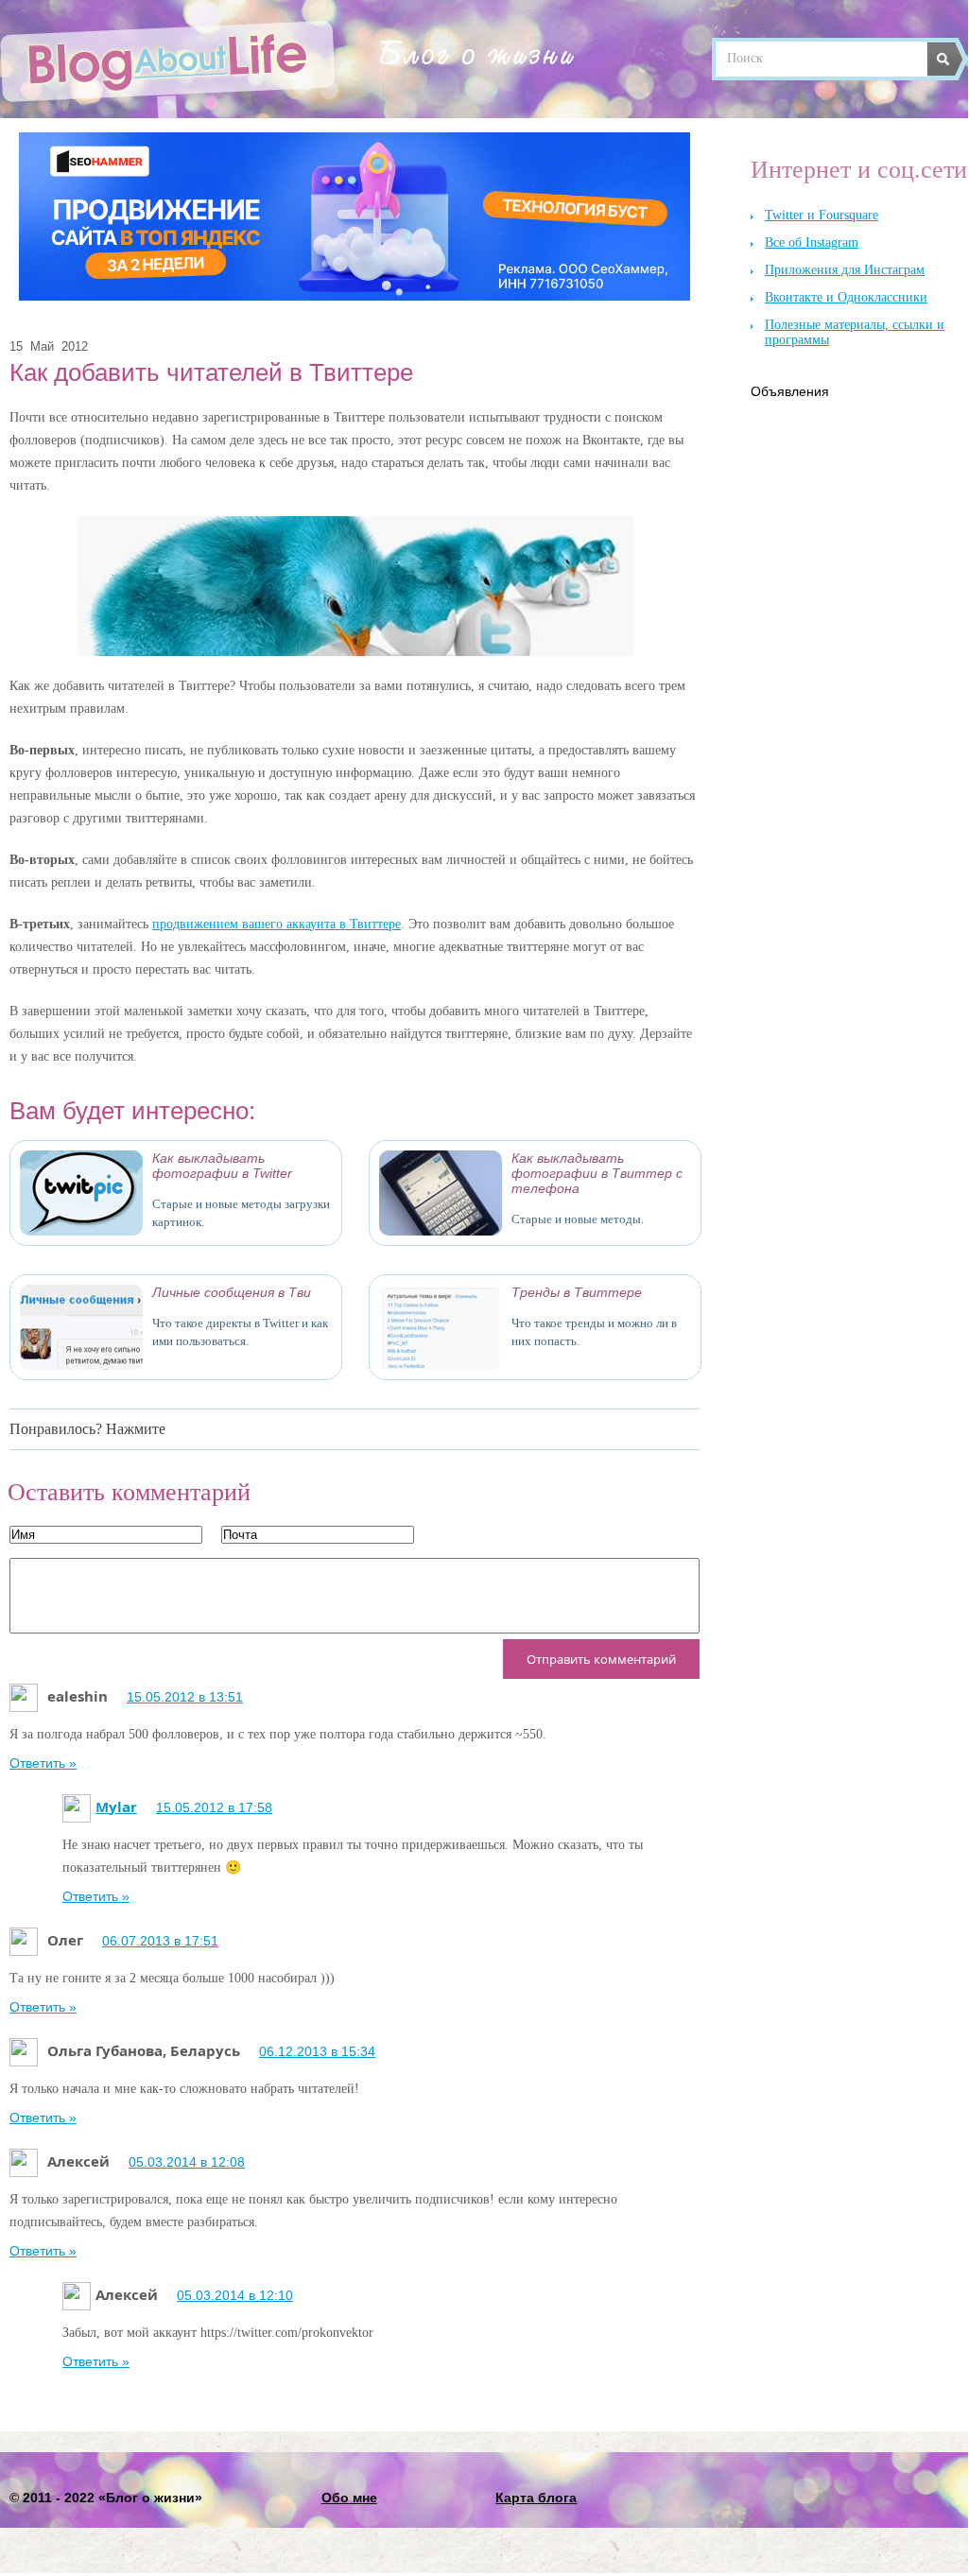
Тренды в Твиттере (577, 1292)
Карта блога (536, 2498)
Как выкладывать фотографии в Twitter (222, 1166)
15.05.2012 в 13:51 (185, 1697)
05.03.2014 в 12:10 (235, 2295)
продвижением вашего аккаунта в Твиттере (277, 924)
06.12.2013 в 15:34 (317, 2051)
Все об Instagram (812, 242)
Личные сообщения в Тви (232, 1292)
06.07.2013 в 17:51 (160, 1941)
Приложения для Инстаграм (845, 270)
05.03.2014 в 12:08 (187, 2162)
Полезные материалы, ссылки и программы (855, 332)
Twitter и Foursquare (822, 215)
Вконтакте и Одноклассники (846, 297)
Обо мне (349, 2498)
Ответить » (43, 1763)
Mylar (116, 1807)
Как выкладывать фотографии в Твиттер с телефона (597, 1173)
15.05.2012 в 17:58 (214, 1807)
